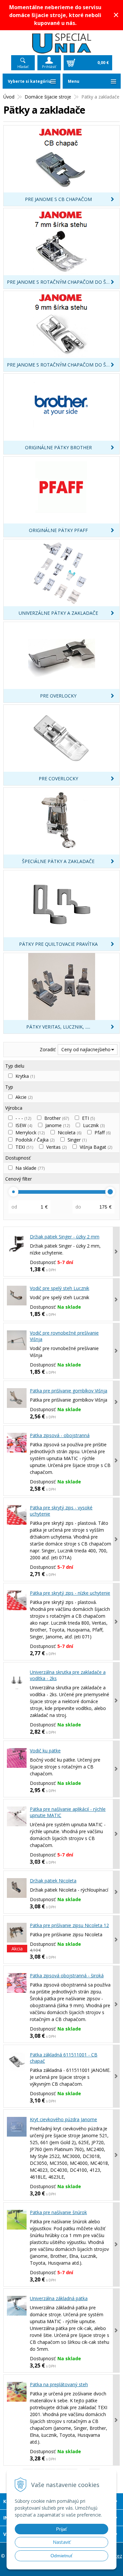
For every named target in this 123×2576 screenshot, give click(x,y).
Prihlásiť (49, 67)
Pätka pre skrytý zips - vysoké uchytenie (61, 1511)
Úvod (9, 97)
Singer (77, 1140)
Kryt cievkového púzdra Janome (63, 2119)
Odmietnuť (61, 2556)
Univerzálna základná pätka (59, 2298)
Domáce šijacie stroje (48, 97)
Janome (58, 1125)
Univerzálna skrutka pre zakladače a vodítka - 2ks (68, 1675)
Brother (57, 1118)
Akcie (24, 1097)
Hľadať (23, 67)
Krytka (25, 1076)
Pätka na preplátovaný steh (59, 2384)
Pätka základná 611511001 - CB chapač (64, 2058)
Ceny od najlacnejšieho (86, 1049)
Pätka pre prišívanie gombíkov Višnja (69, 1391)
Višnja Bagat (96, 1147)
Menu (74, 81)
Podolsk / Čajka (35, 1140)
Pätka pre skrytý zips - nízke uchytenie (70, 1593)
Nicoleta (70, 1133)
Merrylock (30, 1133)
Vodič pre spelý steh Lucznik (60, 1288)
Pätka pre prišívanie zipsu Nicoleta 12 (69, 1925)
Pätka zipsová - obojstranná (60, 1435)
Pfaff (102, 1133)
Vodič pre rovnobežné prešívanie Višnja (64, 1336)
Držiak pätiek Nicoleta (53, 1881)
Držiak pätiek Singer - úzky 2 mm (65, 1237)
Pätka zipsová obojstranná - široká (67, 1976)
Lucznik (94, 1125)
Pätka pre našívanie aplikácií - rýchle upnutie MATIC (68, 1812)
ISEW (24, 1125)
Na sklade (30, 1168)
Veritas (56, 1147)
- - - (23, 1118)
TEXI (24, 1147)
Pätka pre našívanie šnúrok (58, 2212)
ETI (88, 1118)
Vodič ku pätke (45, 1751)
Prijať (61, 2529)
